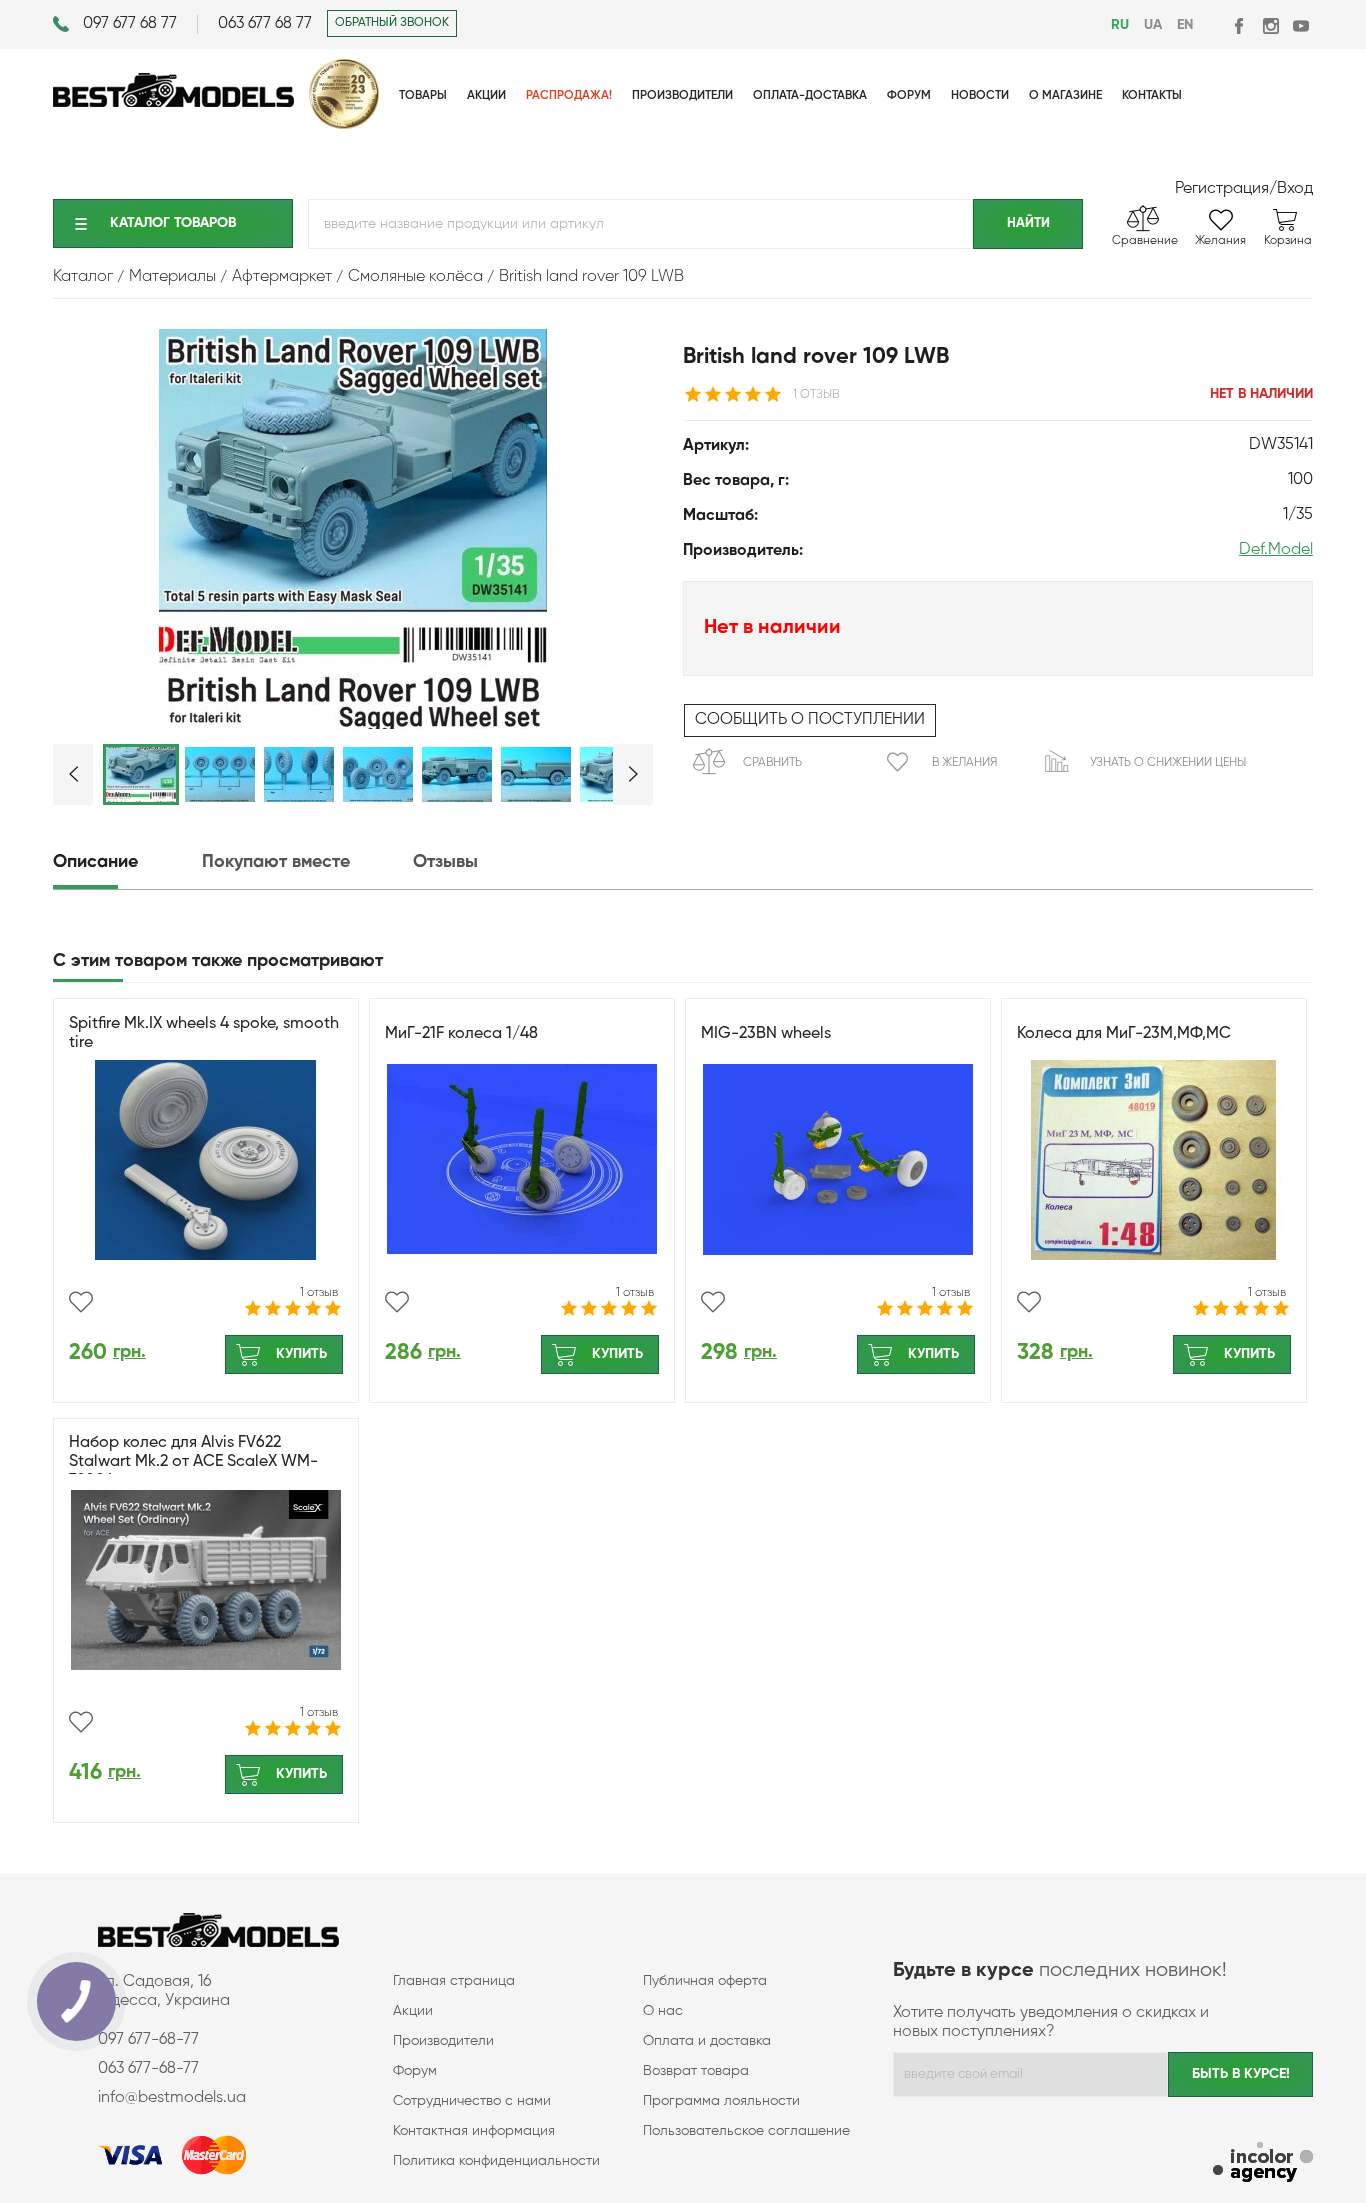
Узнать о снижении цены (1168, 763)
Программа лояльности (721, 2101)
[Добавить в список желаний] (81, 1302)
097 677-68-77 (148, 2040)
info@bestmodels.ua (172, 2098)
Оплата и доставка (707, 2041)
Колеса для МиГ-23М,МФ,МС (1124, 1034)
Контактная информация (474, 2131)
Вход (1295, 189)
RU (1120, 25)
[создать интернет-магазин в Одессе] (1263, 2164)
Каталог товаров (173, 223)
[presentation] (125, 862)
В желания (964, 763)
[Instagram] (1270, 25)
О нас (663, 2011)
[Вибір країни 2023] (344, 125)
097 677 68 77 (130, 24)
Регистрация (1222, 189)
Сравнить (772, 763)
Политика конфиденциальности (496, 2161)
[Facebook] (1240, 25)
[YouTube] (1300, 25)
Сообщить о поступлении (810, 720)
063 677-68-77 (148, 2069)
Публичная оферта (705, 1981)
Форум (415, 2071)
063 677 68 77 (265, 24)
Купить (301, 1354)
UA (1153, 25)
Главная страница (454, 1981)
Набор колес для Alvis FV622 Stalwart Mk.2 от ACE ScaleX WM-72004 (193, 1462)
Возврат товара (696, 2071)
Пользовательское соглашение (746, 2131)
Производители (443, 2041)
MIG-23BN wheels (766, 1034)
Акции (413, 2011)
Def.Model (1276, 550)
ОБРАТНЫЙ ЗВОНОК (392, 23)
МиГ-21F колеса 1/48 (461, 1034)
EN (1185, 25)
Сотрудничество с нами (472, 2101)
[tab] (125, 862)
